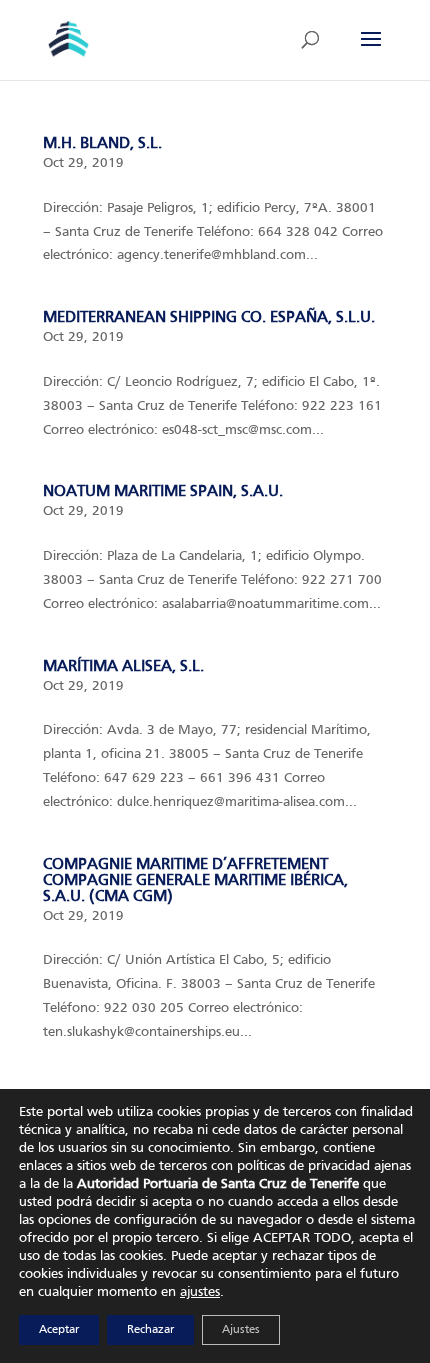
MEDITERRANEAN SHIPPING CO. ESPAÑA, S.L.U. (209, 317)
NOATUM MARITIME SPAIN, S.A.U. (163, 491)
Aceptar (59, 1330)
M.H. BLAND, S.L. (102, 143)
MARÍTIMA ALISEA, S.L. (123, 666)
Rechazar (150, 1330)
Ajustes (241, 1330)
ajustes (200, 1292)
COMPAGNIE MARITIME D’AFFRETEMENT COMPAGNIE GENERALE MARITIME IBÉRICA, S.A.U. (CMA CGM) (195, 880)
